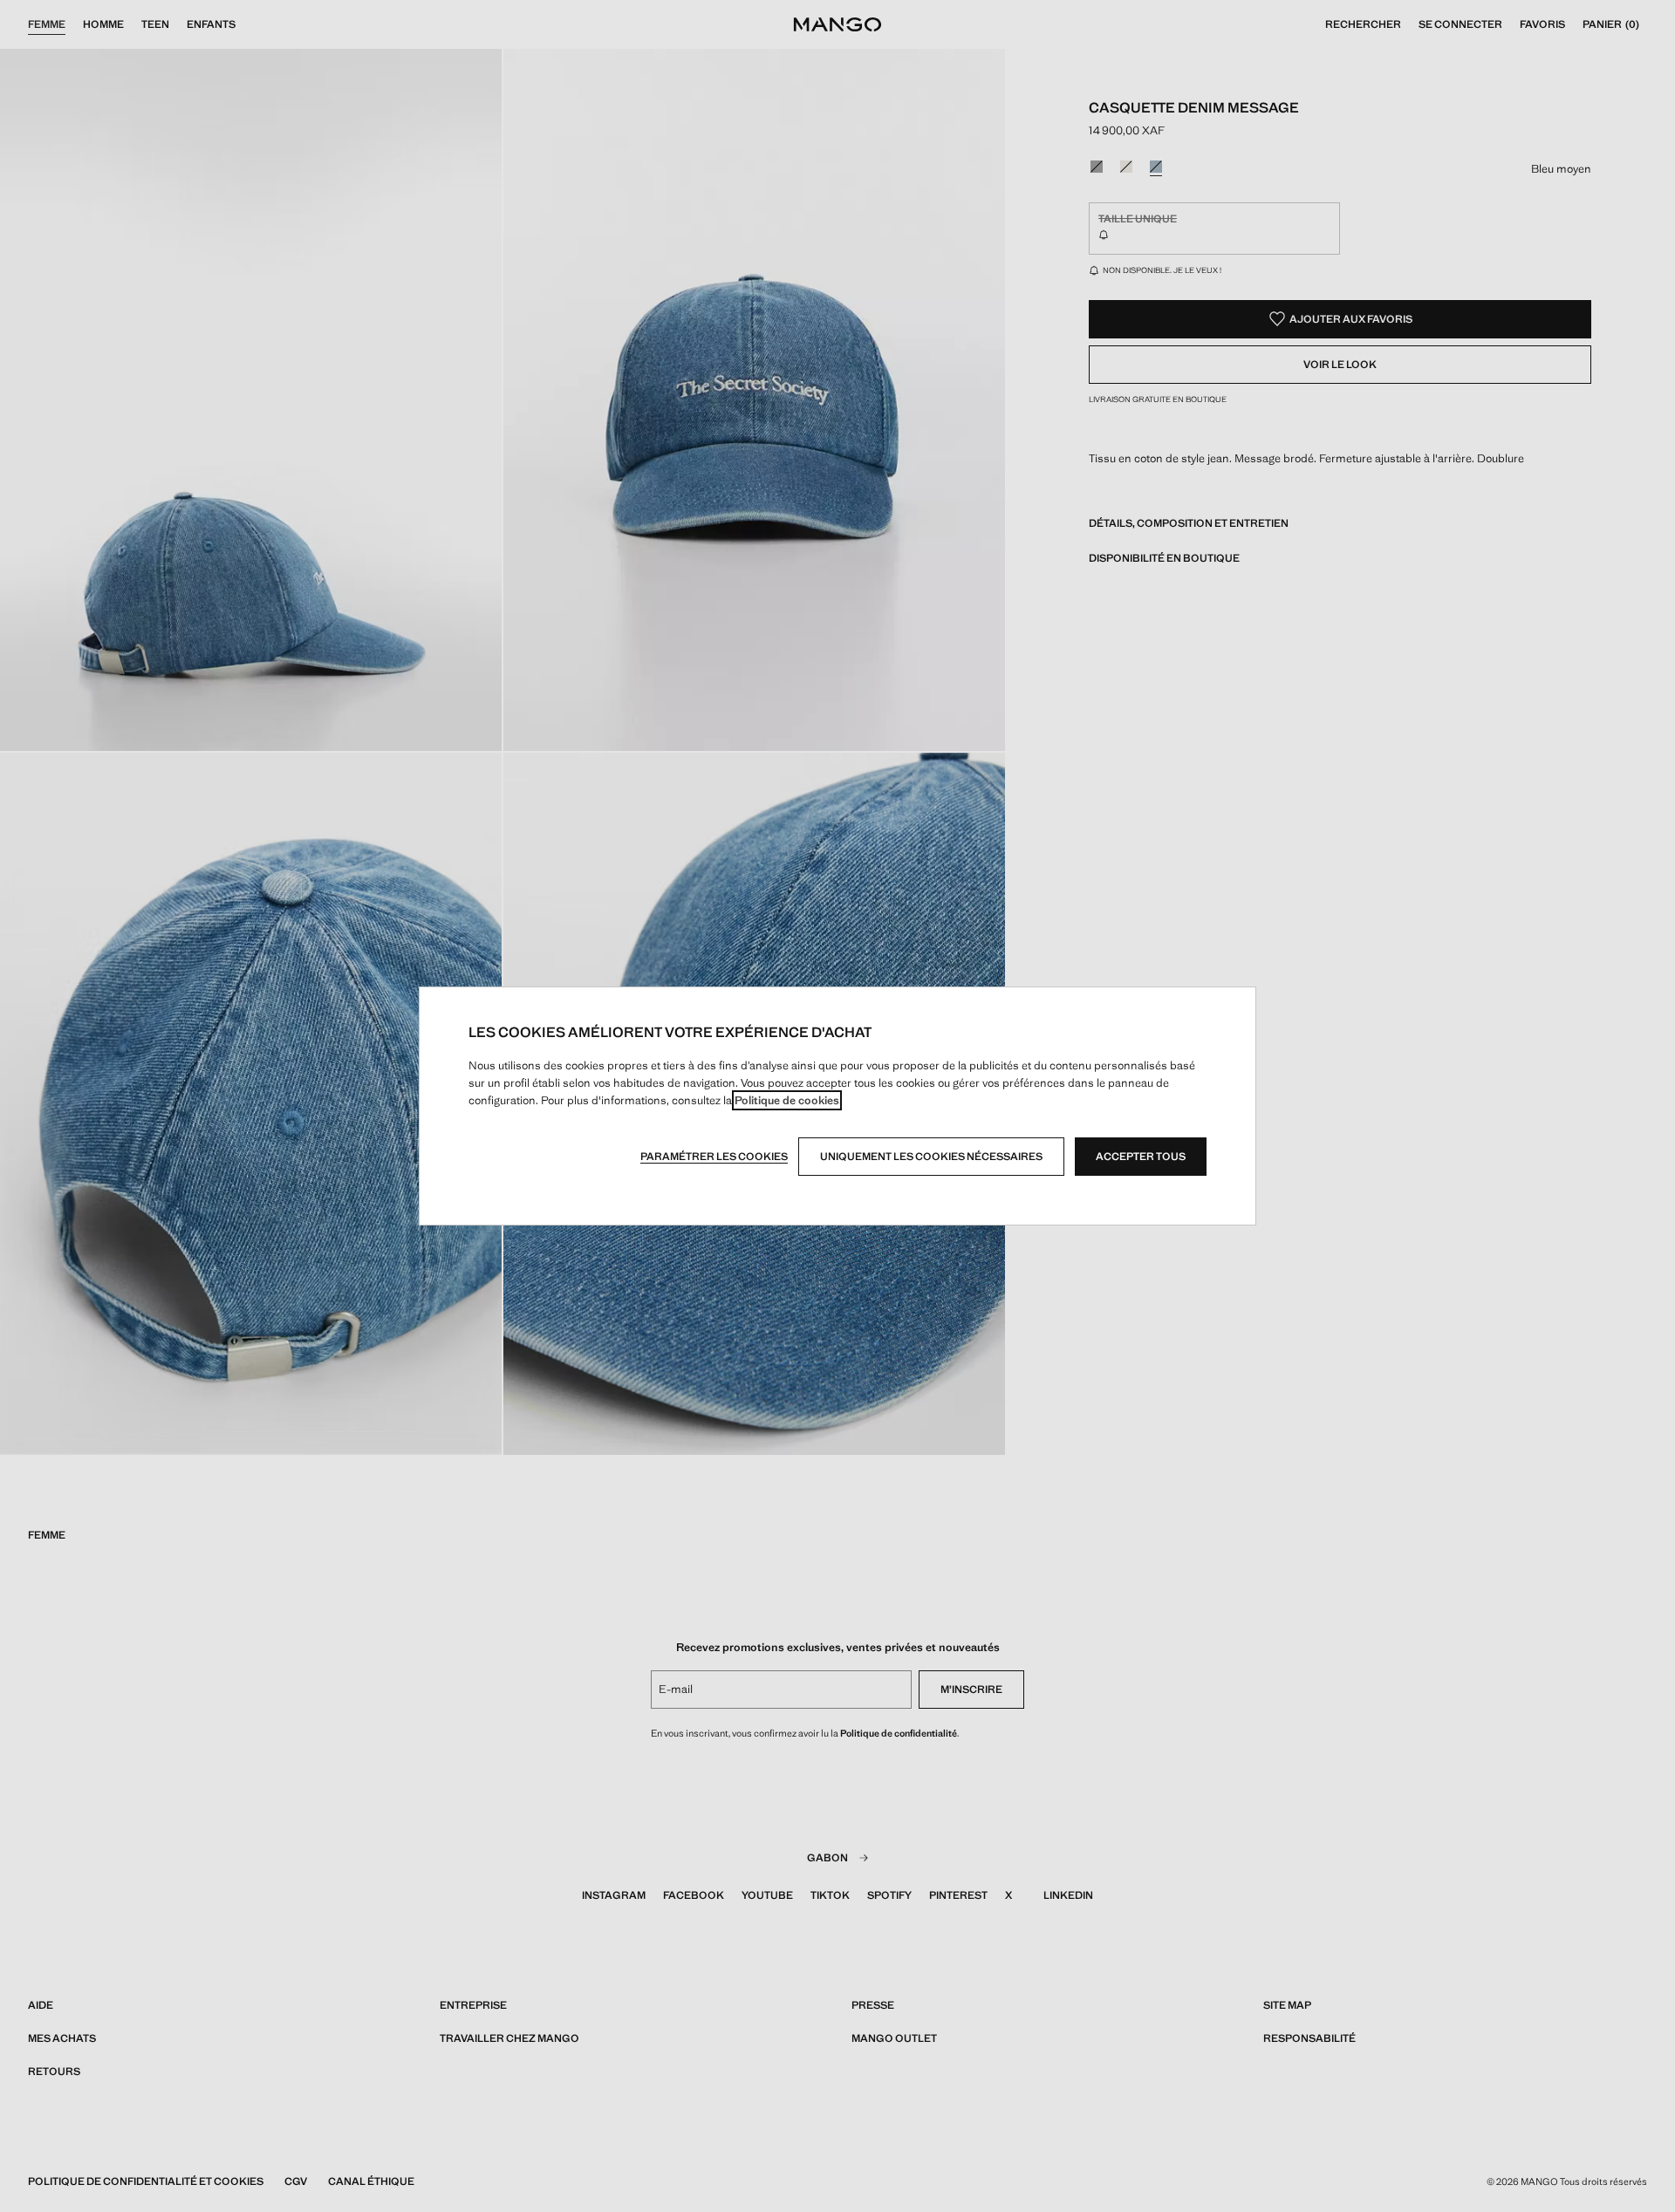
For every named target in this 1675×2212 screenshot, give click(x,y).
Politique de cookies (787, 1100)
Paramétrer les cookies (714, 1157)
